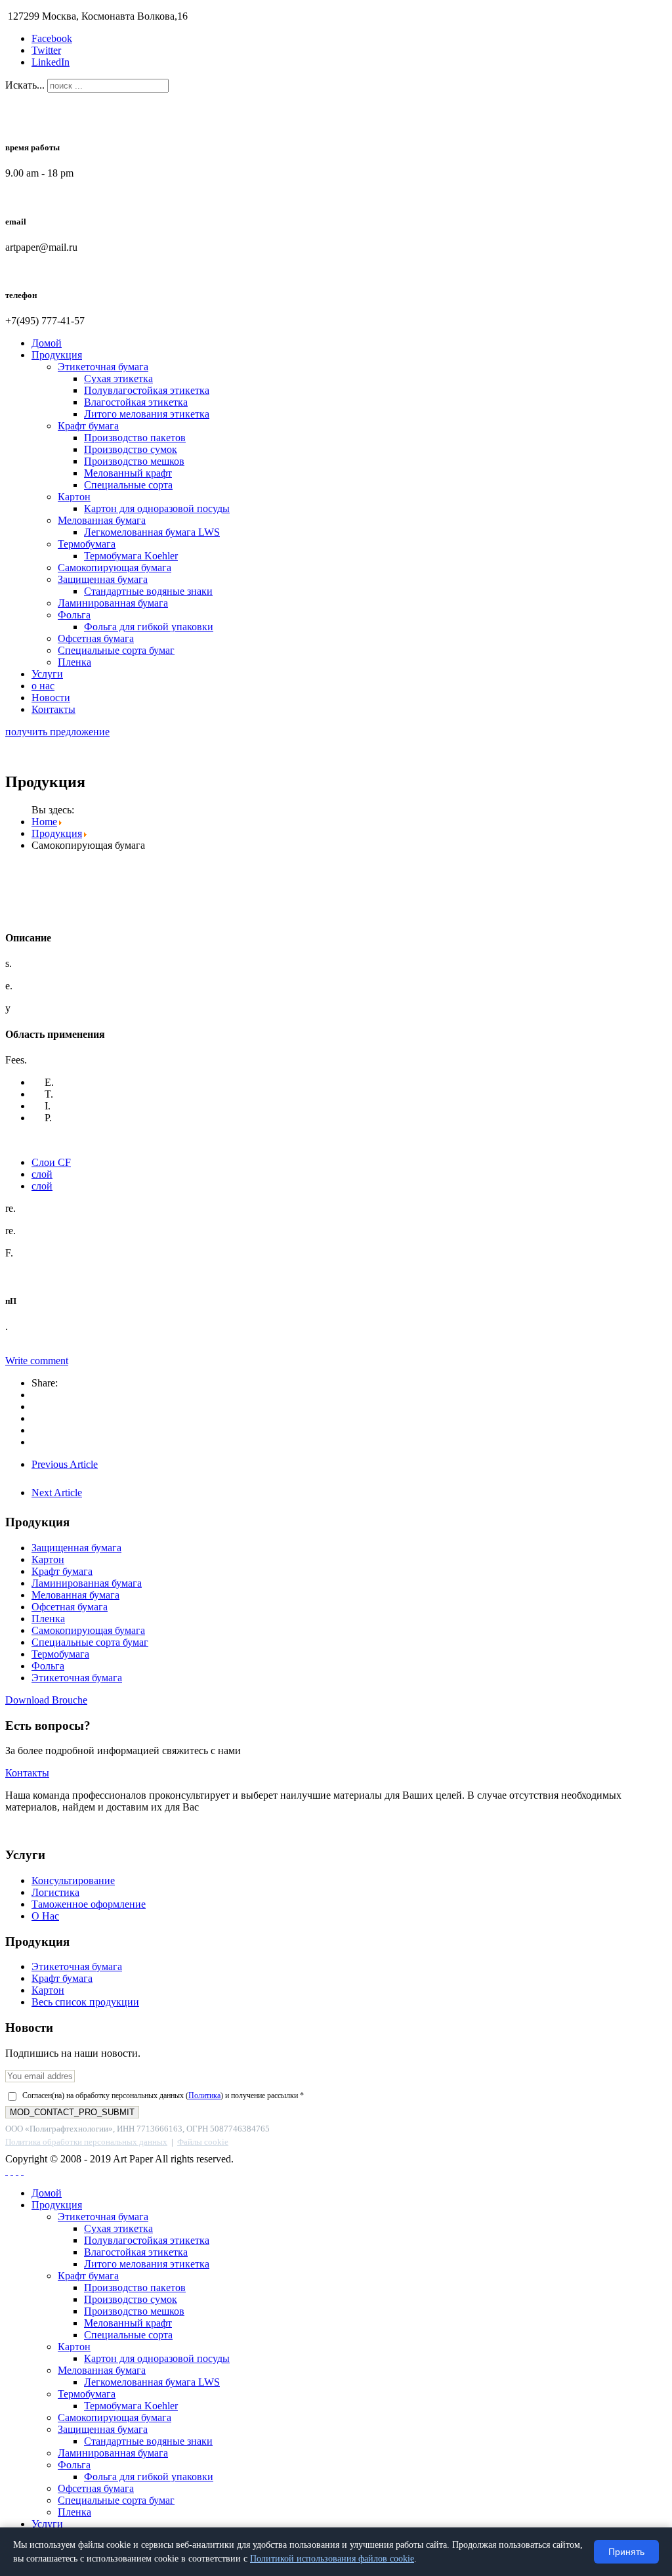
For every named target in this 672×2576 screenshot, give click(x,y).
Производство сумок (131, 449)
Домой (47, 343)
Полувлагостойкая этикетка (147, 390)
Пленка (74, 662)
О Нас (45, 1916)
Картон (74, 497)
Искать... (25, 85)
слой (42, 1174)
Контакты (53, 709)
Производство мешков (134, 461)
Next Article (57, 1492)
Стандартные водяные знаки (148, 591)
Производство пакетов (135, 438)
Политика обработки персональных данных (86, 2142)
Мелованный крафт (128, 473)
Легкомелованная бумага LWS (152, 532)
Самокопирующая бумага (115, 568)
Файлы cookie (203, 2142)
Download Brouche (46, 1700)
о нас (43, 686)
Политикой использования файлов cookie (332, 2559)
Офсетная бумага (96, 638)
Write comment (37, 1361)
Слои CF (51, 1162)
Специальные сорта (128, 485)
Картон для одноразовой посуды (157, 508)
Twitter (46, 50)
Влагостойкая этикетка (136, 402)
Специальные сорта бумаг (116, 650)
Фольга (74, 615)
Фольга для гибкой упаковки (149, 627)
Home (44, 822)
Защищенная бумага (103, 579)
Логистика (55, 1892)
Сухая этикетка (118, 378)
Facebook (52, 38)
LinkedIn (51, 62)
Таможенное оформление (89, 1904)
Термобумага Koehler (131, 556)
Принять (626, 2552)
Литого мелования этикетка (147, 414)
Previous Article (65, 1464)
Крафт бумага (88, 426)
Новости (51, 698)
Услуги (47, 674)
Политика (204, 2095)
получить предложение (57, 732)
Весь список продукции (85, 2002)
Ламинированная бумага (113, 603)
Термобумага (87, 544)
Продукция (57, 355)
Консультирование (73, 1880)
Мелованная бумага (102, 520)
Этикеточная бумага (103, 367)
